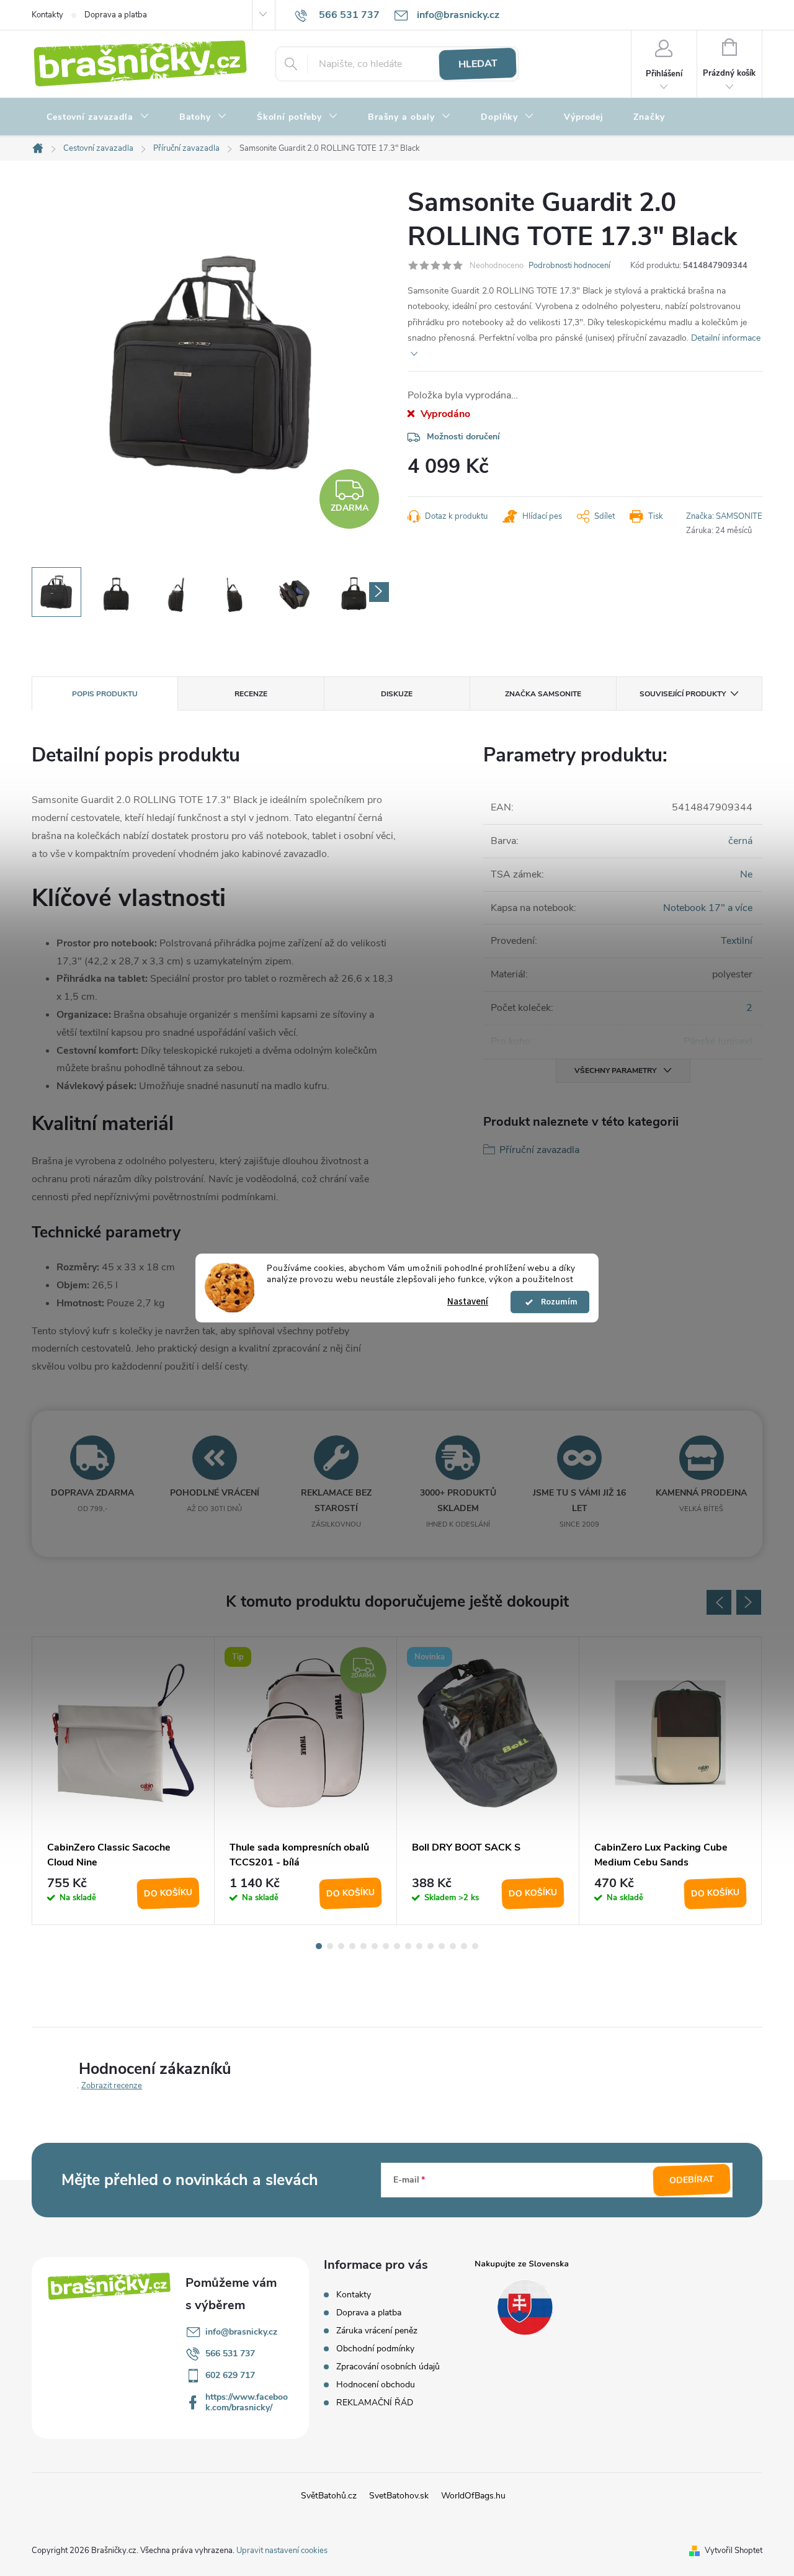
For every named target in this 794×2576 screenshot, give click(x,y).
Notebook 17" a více (708, 908)
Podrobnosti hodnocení (569, 266)
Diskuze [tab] (397, 694)
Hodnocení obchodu (376, 2385)
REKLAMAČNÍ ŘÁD (375, 2403)
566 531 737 (230, 2354)
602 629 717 (230, 2375)
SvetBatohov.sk (399, 2496)
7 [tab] (386, 1946)
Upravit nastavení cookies (282, 2551)
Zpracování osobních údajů (388, 2367)
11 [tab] (430, 1946)
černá (740, 841)
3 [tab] (341, 1946)
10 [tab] (419, 1946)
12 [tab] (442, 1946)
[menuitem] (98, 117)
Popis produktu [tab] (105, 694)
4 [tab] (352, 1946)
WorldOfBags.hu (473, 2496)
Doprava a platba (116, 15)
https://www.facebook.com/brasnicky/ (247, 2402)
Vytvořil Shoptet (734, 2551)
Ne (746, 874)
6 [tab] (375, 1946)
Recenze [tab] (251, 694)
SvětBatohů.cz (329, 2496)
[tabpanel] (123, 1781)
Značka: (724, 516)
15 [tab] (475, 1946)
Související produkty (683, 694)
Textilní (737, 941)
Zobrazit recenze (112, 2086)
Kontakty (47, 15)
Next (749, 1602)
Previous (719, 1602)
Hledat (478, 64)
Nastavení (468, 1302)
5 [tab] (364, 1946)
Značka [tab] (543, 694)
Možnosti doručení (463, 437)
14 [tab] (464, 1946)
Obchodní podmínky (375, 2349)
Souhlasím (556, 1302)
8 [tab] (397, 1946)
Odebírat (692, 2180)
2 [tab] (330, 1946)
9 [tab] (408, 1946)
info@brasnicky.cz (241, 2332)
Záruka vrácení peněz (377, 2331)
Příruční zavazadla (539, 1150)
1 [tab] (319, 1946)
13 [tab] (453, 1946)
